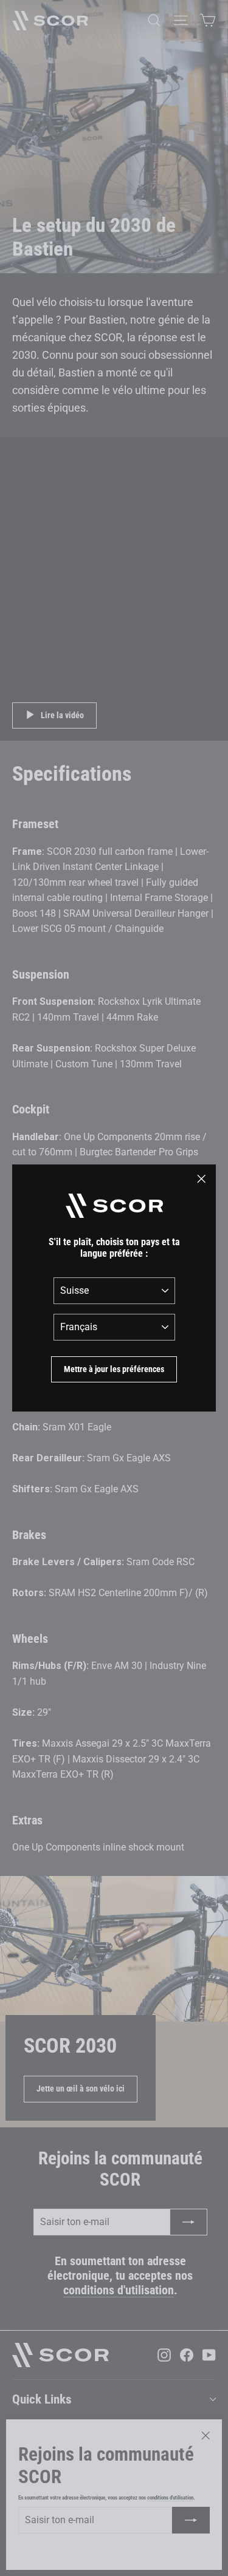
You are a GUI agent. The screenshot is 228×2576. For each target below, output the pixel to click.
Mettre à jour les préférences (114, 1369)
